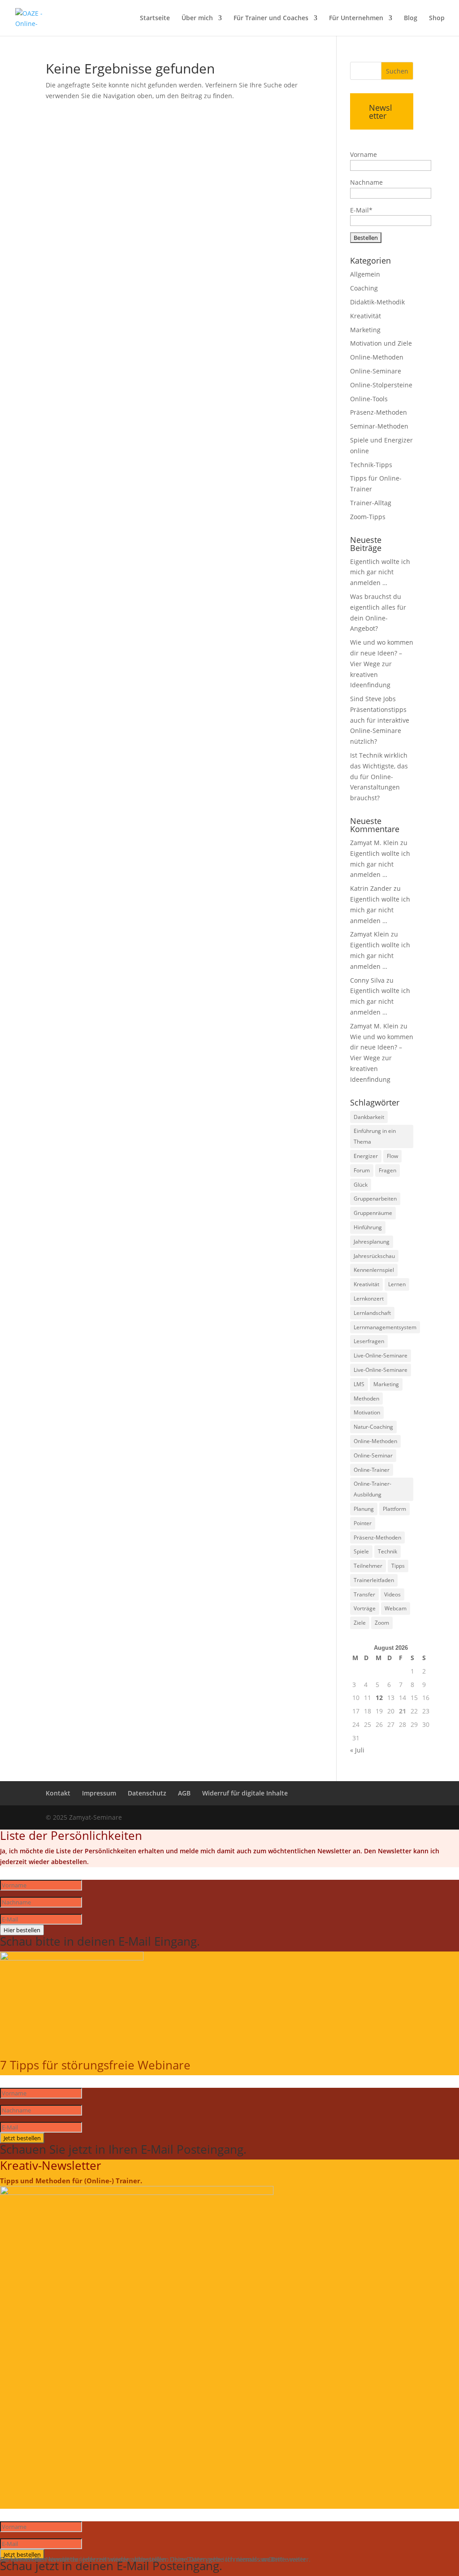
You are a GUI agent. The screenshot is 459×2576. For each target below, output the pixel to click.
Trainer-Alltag (371, 503)
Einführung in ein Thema (375, 1136)
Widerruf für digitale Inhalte (245, 1793)
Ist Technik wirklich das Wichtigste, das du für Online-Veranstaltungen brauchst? (379, 776)
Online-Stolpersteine (381, 385)
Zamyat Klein (370, 934)
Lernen (397, 1284)
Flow (392, 1156)
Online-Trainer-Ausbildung (372, 1489)
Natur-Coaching (373, 1427)
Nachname (366, 182)
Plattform (394, 1509)
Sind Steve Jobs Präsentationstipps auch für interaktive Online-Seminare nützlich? (380, 720)
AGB (184, 1793)
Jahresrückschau (374, 1256)
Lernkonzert (369, 1299)
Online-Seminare (376, 371)
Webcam (396, 1608)
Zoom (382, 1623)
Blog (411, 18)
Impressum (99, 1793)
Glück (361, 1185)
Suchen (397, 71)
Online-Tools (369, 399)
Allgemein (365, 274)
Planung (364, 1509)
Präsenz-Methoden (379, 412)
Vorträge (365, 1608)
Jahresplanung (372, 1242)
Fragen (388, 1170)
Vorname (364, 154)
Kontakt (58, 1793)
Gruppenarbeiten (375, 1199)
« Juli (357, 1750)
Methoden (366, 1399)
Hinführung (368, 1227)
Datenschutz (147, 1793)
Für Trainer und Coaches (271, 18)
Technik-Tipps (371, 465)
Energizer (366, 1156)
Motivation (367, 1412)
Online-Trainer (372, 1470)
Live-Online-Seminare (381, 1355)
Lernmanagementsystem (385, 1327)
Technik (388, 1551)
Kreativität (366, 316)
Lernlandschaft (372, 1313)
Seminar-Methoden (379, 426)
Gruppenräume (373, 1213)
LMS (359, 1384)
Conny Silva (367, 980)
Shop (437, 18)
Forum (362, 1170)
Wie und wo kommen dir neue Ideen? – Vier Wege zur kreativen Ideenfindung (382, 664)
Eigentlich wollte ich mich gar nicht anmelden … (380, 572)
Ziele (360, 1623)
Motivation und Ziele (381, 343)
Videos (392, 1594)
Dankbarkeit (369, 1117)
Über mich (197, 18)
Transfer (364, 1594)
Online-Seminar (373, 1455)
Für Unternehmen (356, 18)
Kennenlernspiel (374, 1270)
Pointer (363, 1523)
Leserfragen (369, 1341)
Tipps (398, 1566)
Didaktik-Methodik (377, 302)
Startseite (155, 18)
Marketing (365, 330)
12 (379, 1698)
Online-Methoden (377, 357)
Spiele (361, 1551)
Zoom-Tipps (368, 517)
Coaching (364, 288)
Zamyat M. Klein (374, 843)
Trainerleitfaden (374, 1580)
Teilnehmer (368, 1566)
